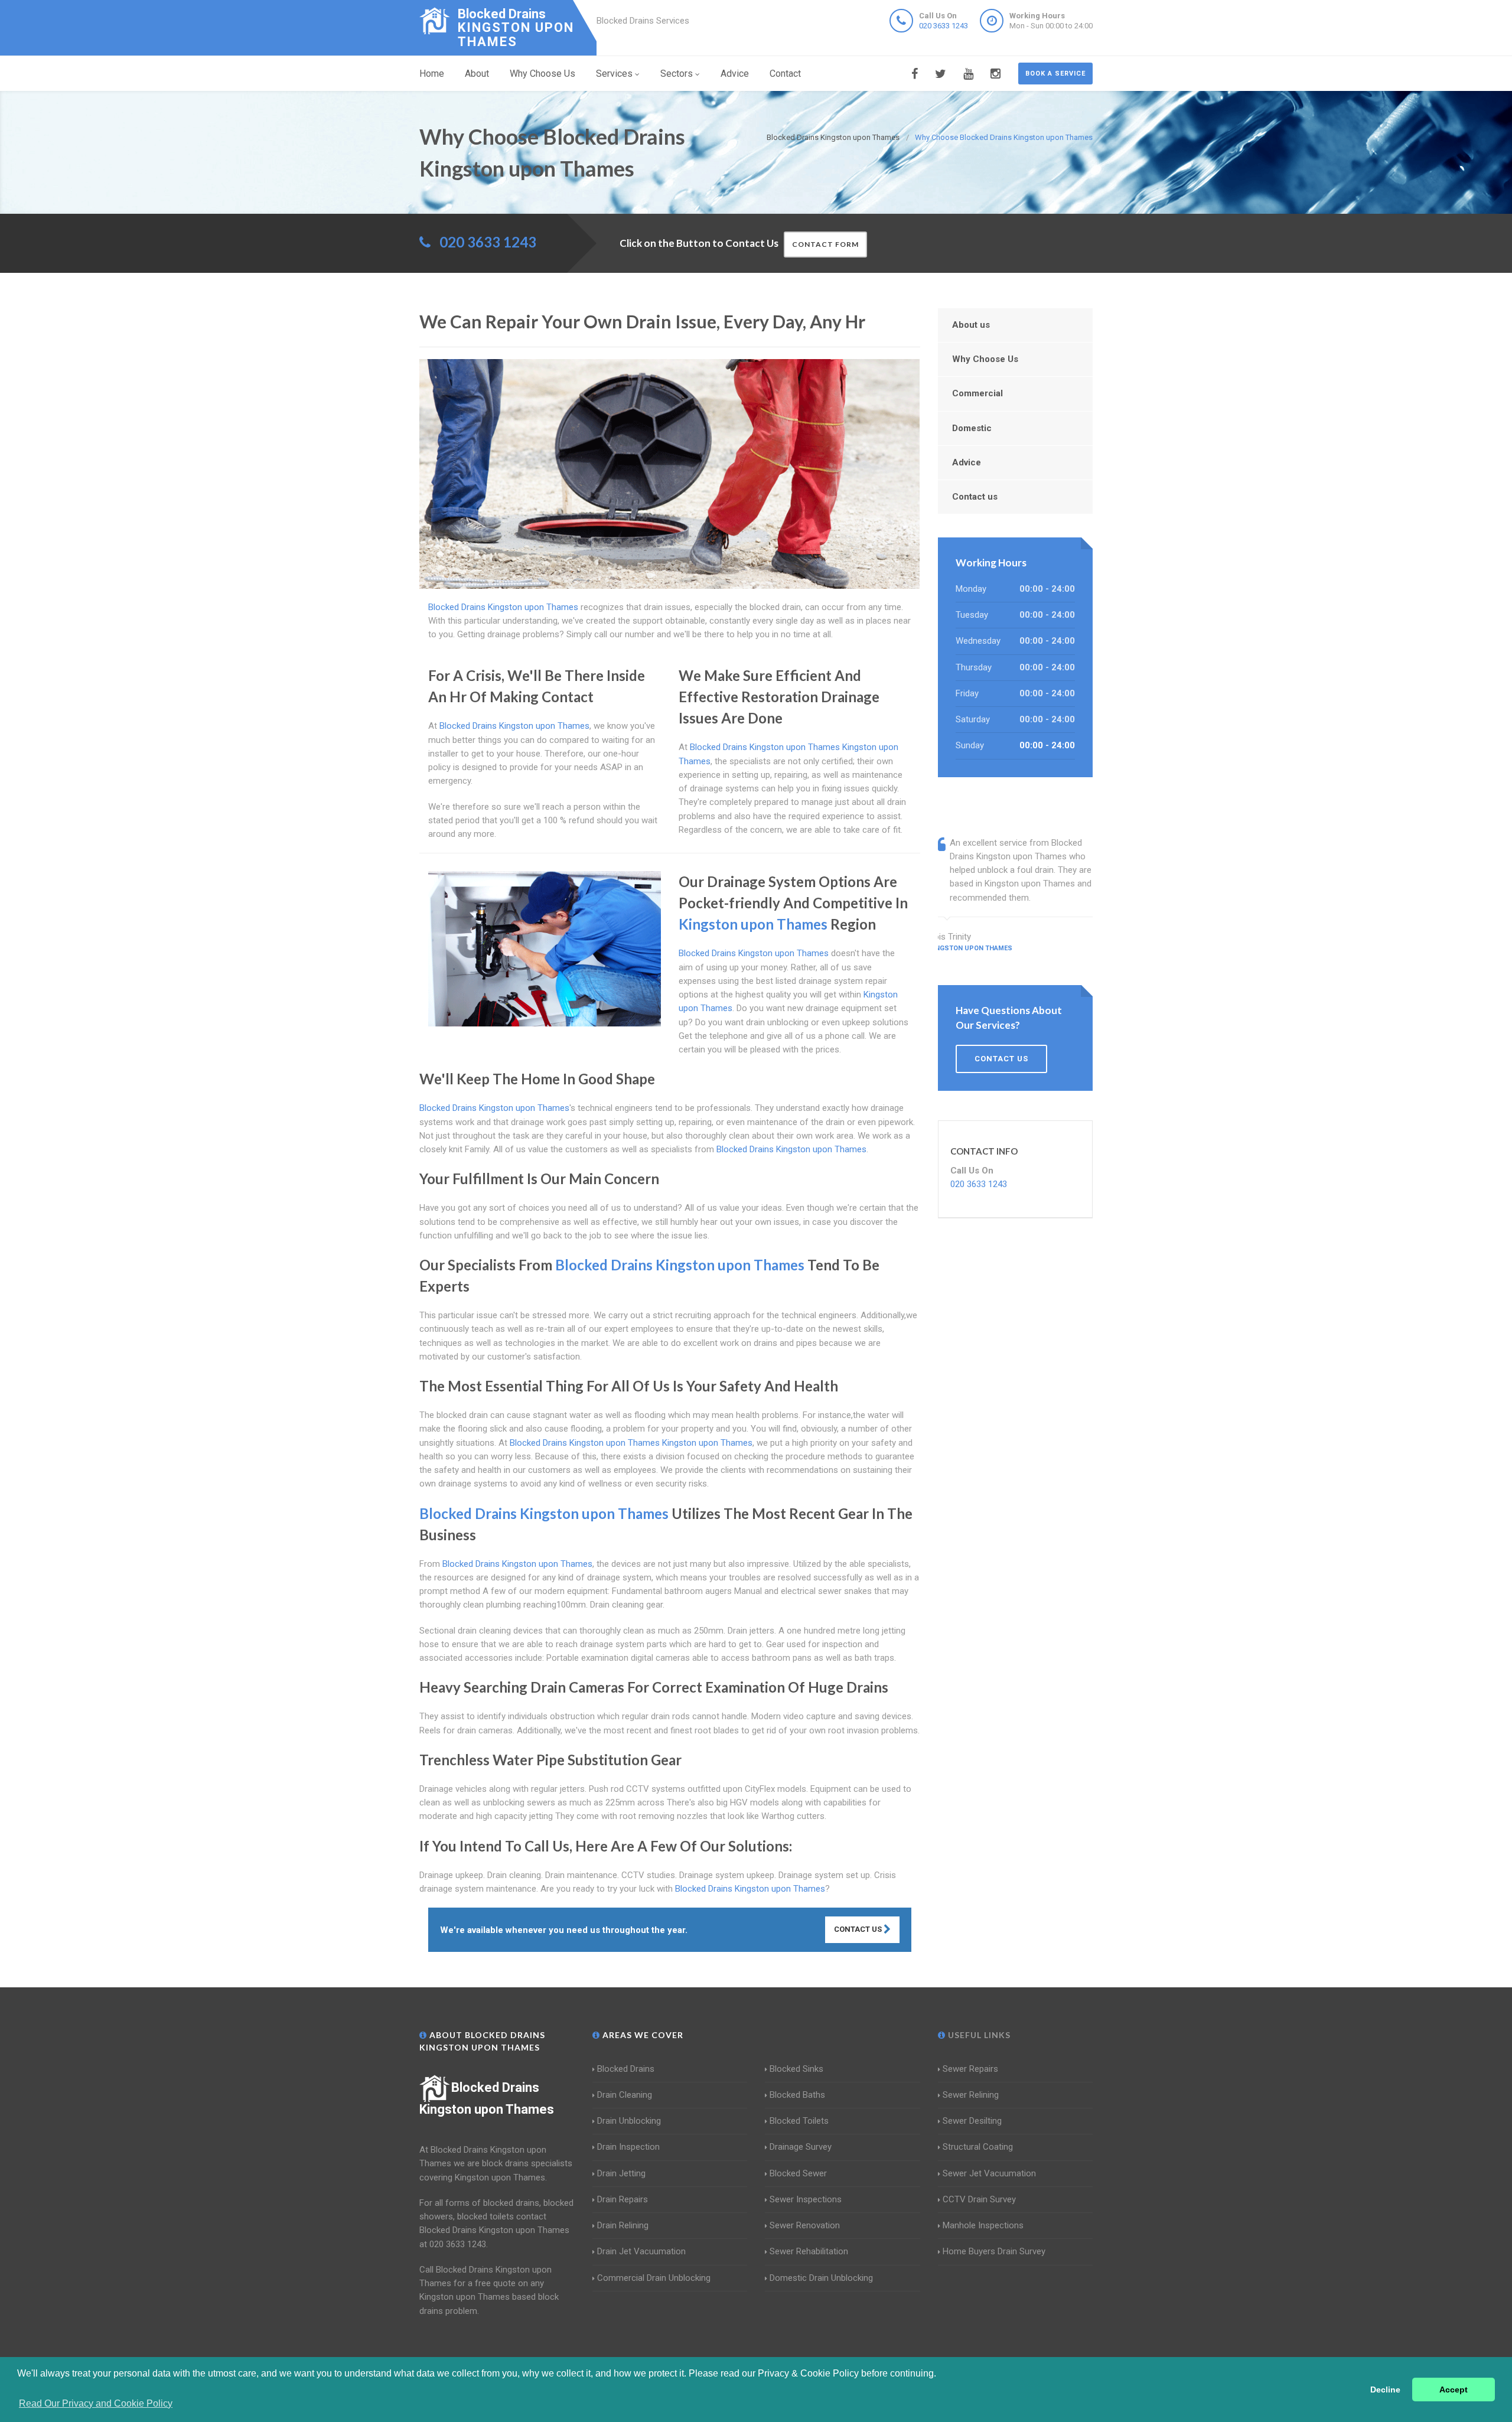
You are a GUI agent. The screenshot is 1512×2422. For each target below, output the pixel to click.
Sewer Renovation (805, 2225)
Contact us (975, 497)
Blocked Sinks (796, 2069)
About (477, 74)
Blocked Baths (797, 2095)
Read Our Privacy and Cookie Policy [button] (96, 2403)
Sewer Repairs (970, 2069)
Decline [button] (1385, 2390)
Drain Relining (623, 2225)
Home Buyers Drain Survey (994, 2251)
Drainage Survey (801, 2147)
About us (971, 325)
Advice (735, 74)
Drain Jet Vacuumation (641, 2251)
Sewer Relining (971, 2095)
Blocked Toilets (799, 2121)
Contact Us (859, 1929)
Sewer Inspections (806, 2199)
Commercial (977, 393)
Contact (785, 74)
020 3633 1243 (944, 26)
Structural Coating (978, 2147)
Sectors (677, 74)
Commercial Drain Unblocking (654, 2278)
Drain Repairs (623, 2199)
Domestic (972, 428)
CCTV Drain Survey (979, 2199)
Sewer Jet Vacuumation (989, 2173)
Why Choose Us (542, 74)
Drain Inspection (628, 2147)
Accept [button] (1454, 2390)
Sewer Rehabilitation (809, 2251)
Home (432, 74)
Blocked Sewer (798, 2173)
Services (614, 74)
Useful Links (978, 2035)
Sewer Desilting (972, 2121)
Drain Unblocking (629, 2121)
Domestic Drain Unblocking (821, 2278)
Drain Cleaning (625, 2095)
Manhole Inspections (983, 2225)
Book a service (1055, 74)
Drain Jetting (621, 2173)
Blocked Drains (626, 2069)
